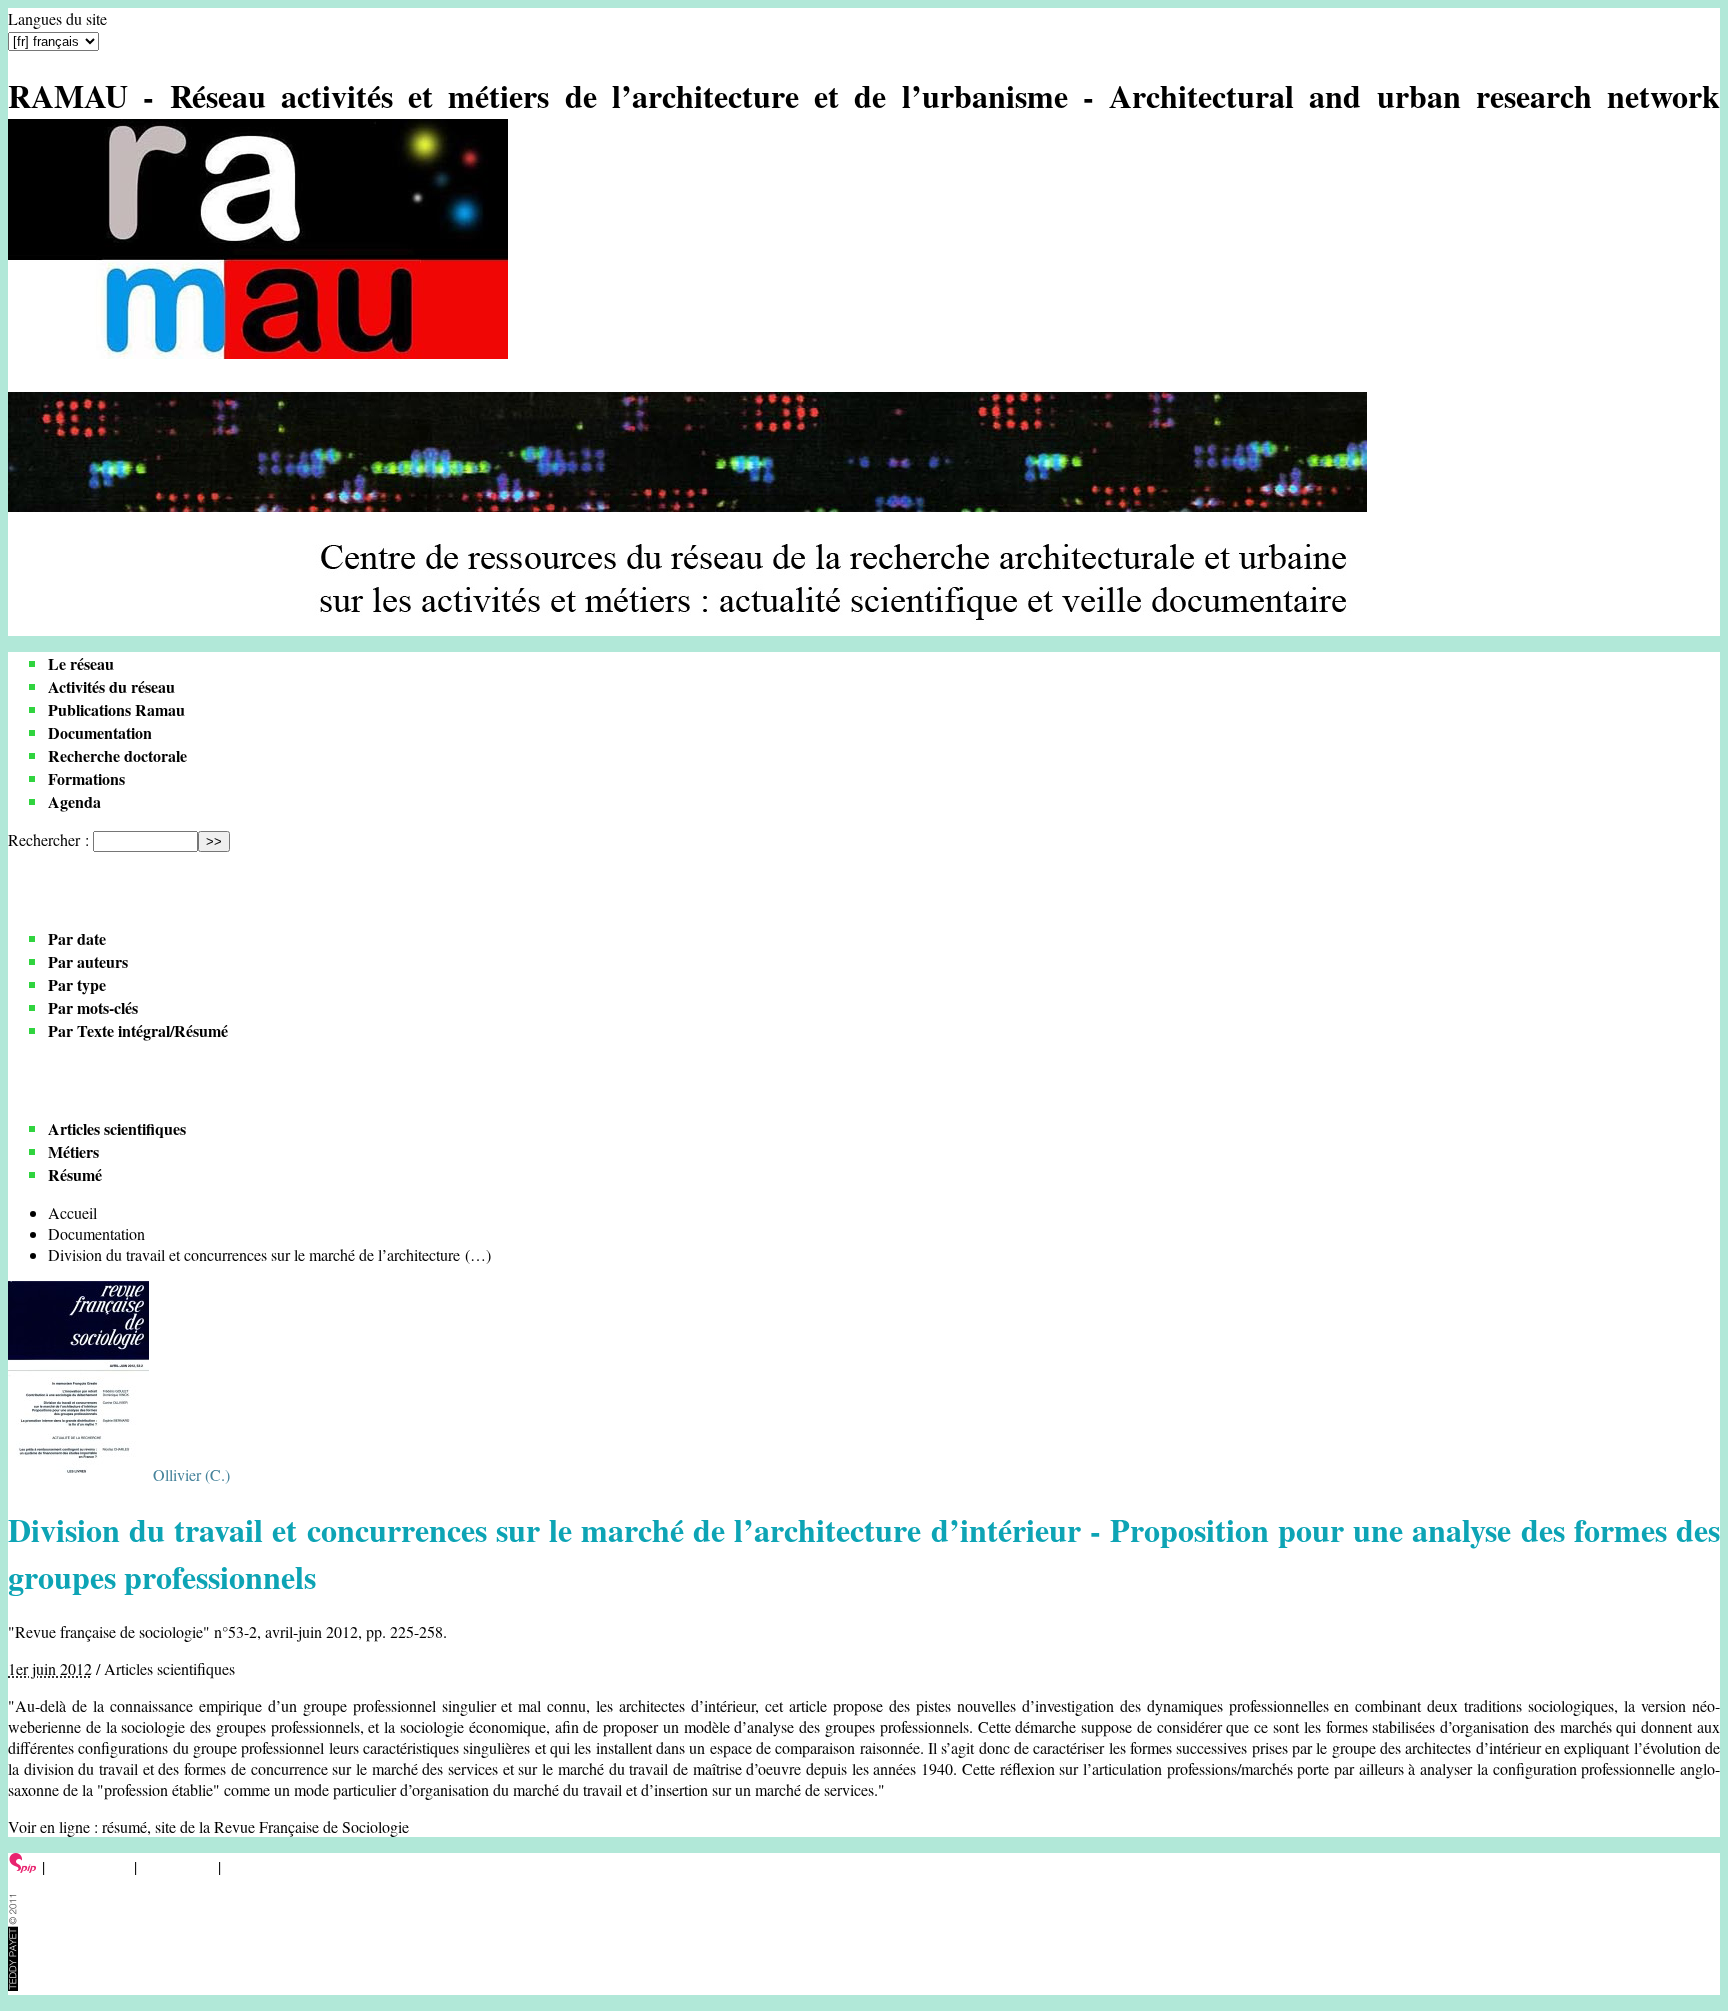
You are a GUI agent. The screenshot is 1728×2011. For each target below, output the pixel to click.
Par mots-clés (93, 1007)
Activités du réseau (111, 686)
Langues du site (57, 18)
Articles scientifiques (117, 1128)
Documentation (100, 732)
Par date (77, 938)
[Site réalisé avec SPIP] (23, 1866)
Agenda (74, 801)
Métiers (73, 1151)
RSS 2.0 (254, 1866)
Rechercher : (48, 839)
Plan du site (177, 1866)
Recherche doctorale (117, 755)
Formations (86, 778)
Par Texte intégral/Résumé (138, 1030)
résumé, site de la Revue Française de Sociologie (255, 1826)
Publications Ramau (116, 709)
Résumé (75, 1174)
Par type (77, 984)
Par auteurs (88, 961)
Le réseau (81, 663)
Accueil (72, 1212)
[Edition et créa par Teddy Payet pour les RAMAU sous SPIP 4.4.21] (13, 1984)
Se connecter (89, 1866)
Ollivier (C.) (191, 1474)
